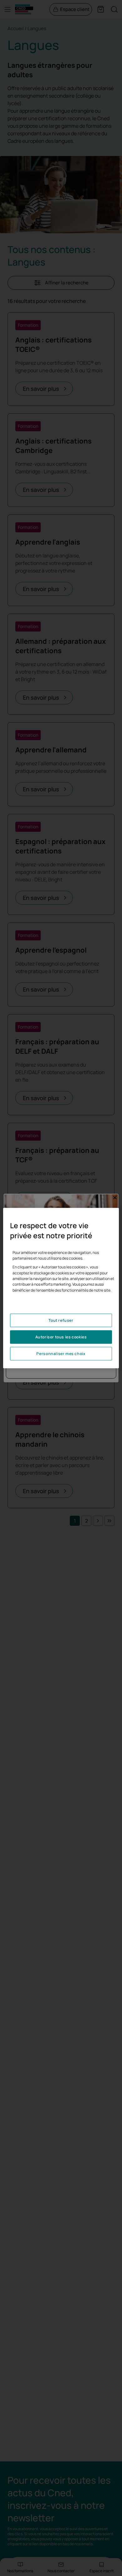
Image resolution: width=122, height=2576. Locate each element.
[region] (61, 1288)
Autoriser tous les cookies (61, 1337)
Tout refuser (61, 1320)
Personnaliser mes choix (61, 1354)
